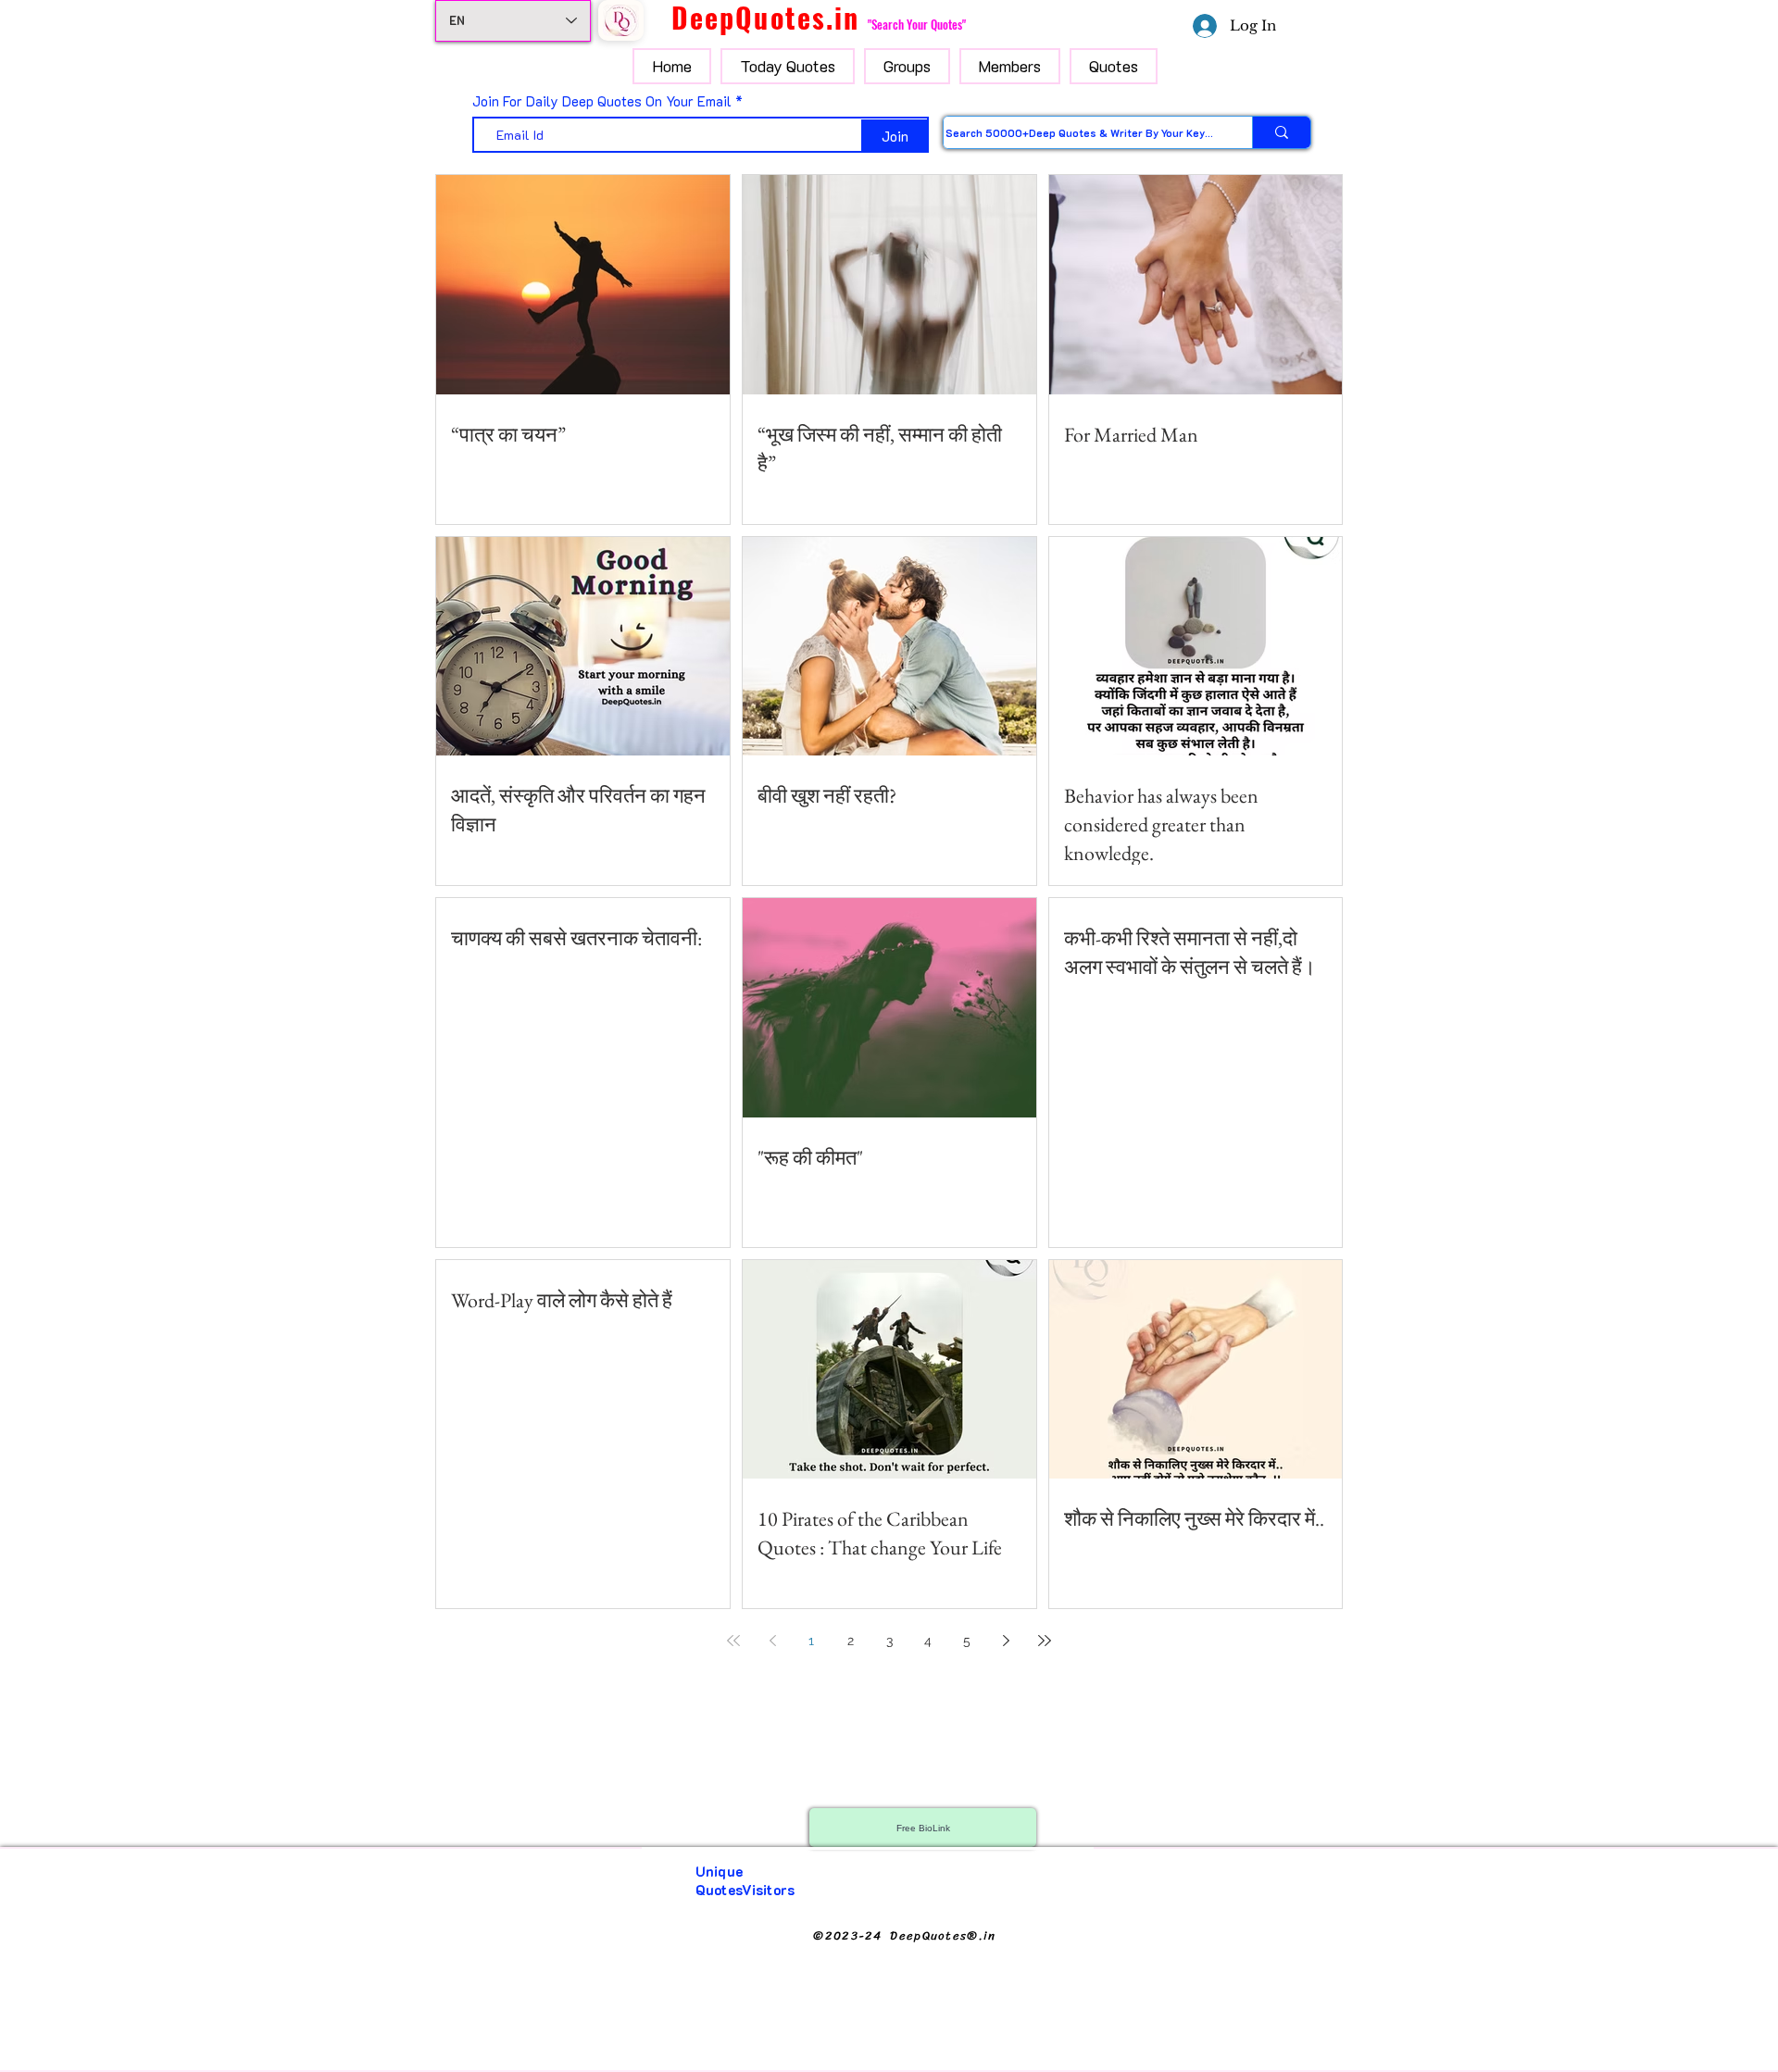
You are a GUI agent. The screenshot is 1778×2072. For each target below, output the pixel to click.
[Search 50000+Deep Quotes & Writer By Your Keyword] (1281, 132)
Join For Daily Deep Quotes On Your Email (602, 101)
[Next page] (1006, 1641)
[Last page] (1045, 1641)
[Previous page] (772, 1641)
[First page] (733, 1641)
